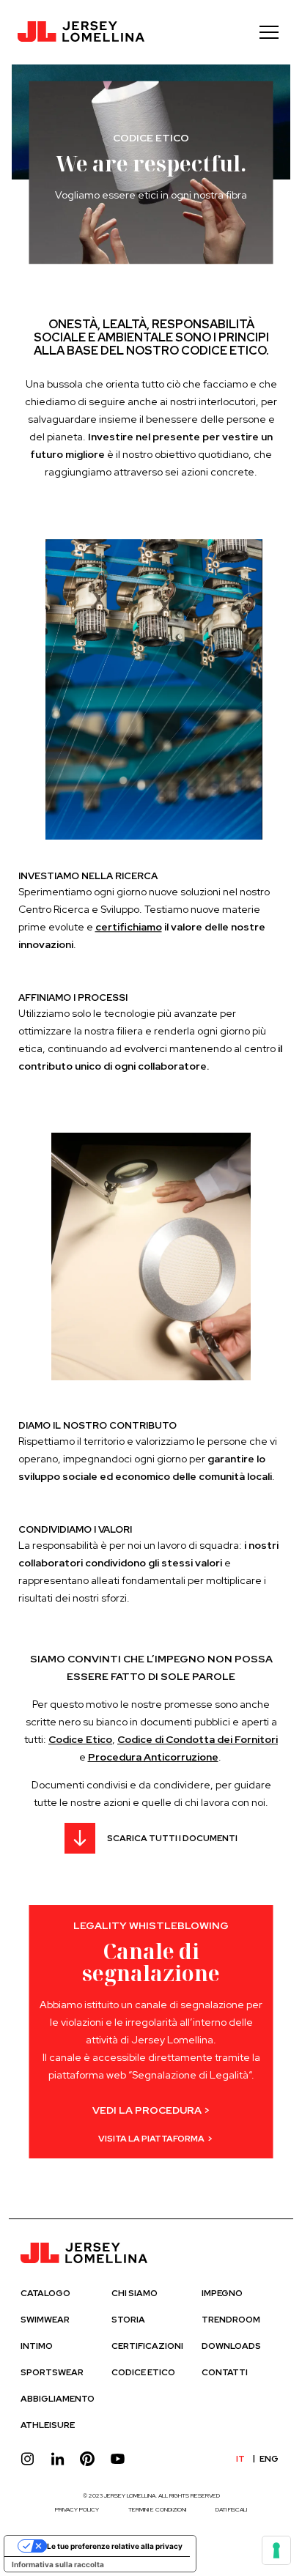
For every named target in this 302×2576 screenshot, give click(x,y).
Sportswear (52, 2372)
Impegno (222, 2293)
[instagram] (27, 2459)
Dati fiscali (231, 2509)
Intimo (37, 2346)
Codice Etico (143, 2372)
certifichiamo (129, 927)
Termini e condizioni (157, 2509)
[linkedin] (58, 2459)
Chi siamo (135, 2293)
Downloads (231, 2346)
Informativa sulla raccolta (58, 2564)
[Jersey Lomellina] (81, 32)
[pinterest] (88, 2459)
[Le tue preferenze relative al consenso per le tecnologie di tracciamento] (276, 2550)
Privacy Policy (77, 2509)
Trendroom (231, 2320)
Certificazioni (147, 2346)
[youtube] (118, 2459)
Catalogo (45, 2293)
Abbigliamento (58, 2399)
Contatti (225, 2372)
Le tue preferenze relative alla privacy (115, 2546)
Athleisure (48, 2425)
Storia (128, 2320)
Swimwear (45, 2320)
